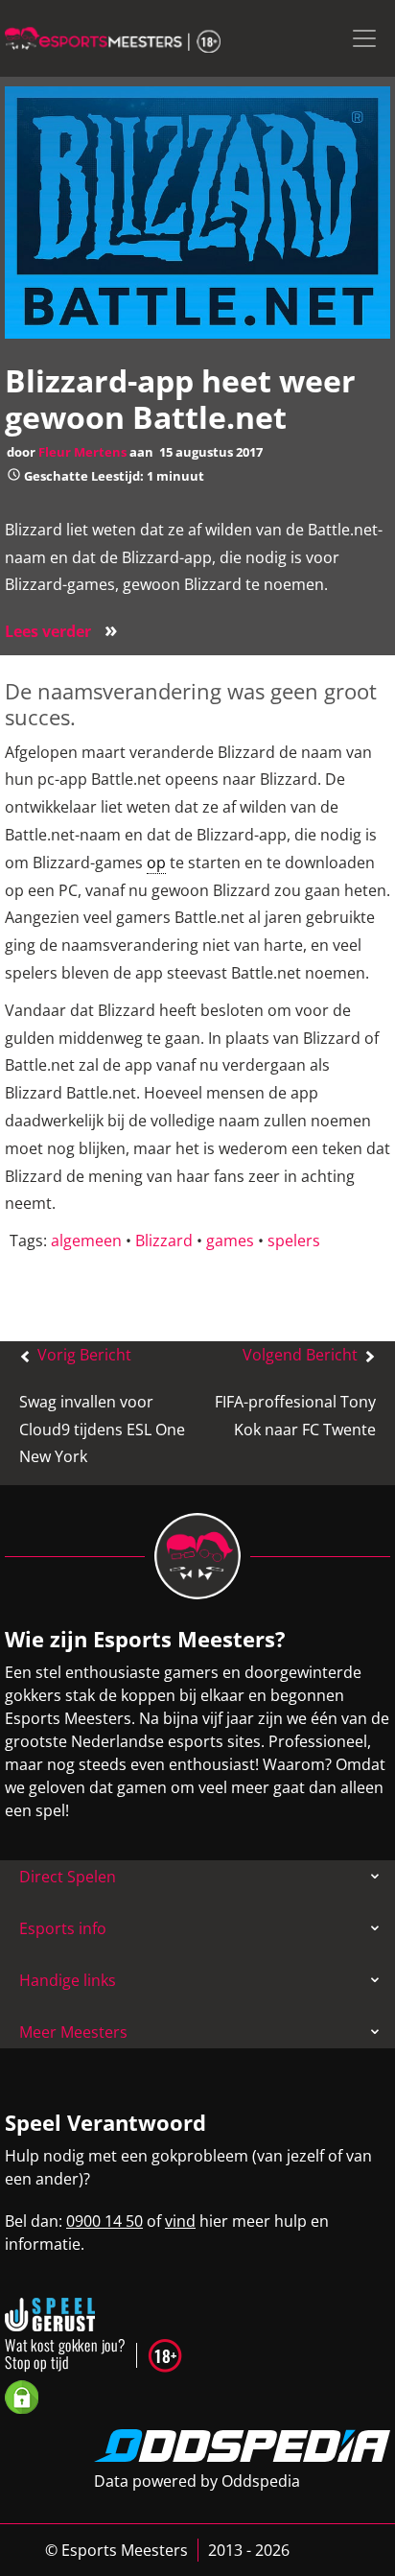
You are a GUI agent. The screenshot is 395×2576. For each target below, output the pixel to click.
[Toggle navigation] (364, 38)
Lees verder (61, 631)
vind (180, 2221)
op (156, 863)
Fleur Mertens (82, 452)
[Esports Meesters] (113, 38)
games (230, 1241)
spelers (294, 1241)
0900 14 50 (105, 2221)
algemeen (86, 1241)
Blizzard (164, 1241)
